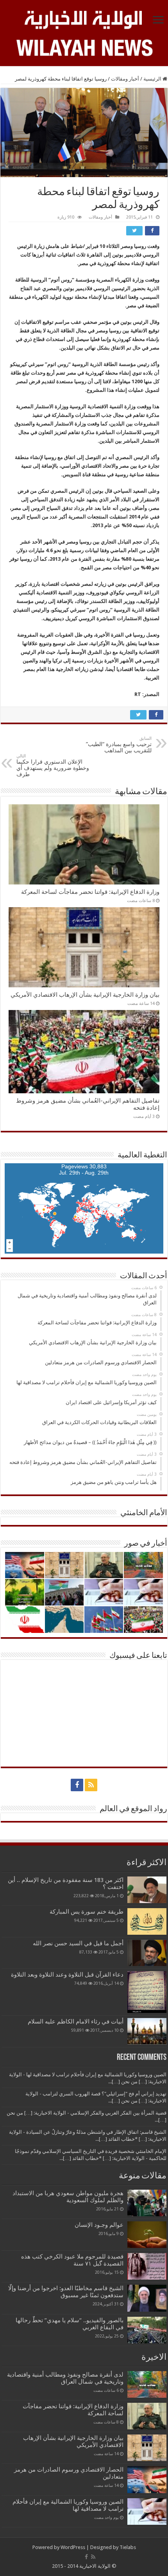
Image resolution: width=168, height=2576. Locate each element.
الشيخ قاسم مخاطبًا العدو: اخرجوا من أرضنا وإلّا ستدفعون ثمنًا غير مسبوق (66, 2292)
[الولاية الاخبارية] (84, 18)
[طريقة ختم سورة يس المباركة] (147, 1921)
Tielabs (128, 2547)
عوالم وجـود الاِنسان (99, 2225)
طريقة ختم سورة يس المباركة (87, 1912)
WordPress (73, 2547)
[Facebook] (77, 1785)
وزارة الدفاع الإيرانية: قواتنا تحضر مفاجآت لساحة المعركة (90, 892)
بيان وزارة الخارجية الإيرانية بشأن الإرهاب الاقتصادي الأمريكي (85, 995)
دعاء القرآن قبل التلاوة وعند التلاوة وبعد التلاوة (67, 1975)
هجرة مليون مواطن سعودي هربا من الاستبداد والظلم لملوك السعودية (68, 2197)
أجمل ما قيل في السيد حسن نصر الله (78, 1943)
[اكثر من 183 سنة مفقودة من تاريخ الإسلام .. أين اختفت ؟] (147, 1890)
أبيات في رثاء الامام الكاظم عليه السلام (76, 2022)
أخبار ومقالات (125, 79)
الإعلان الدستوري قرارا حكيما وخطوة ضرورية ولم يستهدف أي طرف (53, 765)
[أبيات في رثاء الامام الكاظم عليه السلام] (147, 2031)
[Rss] (91, 1785)
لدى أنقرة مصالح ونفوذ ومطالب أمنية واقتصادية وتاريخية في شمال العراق (65, 2378)
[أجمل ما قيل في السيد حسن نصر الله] (147, 1953)
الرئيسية (153, 79)
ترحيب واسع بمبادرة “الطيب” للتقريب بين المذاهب (119, 745)
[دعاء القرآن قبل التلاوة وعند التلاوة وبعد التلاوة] (147, 1992)
